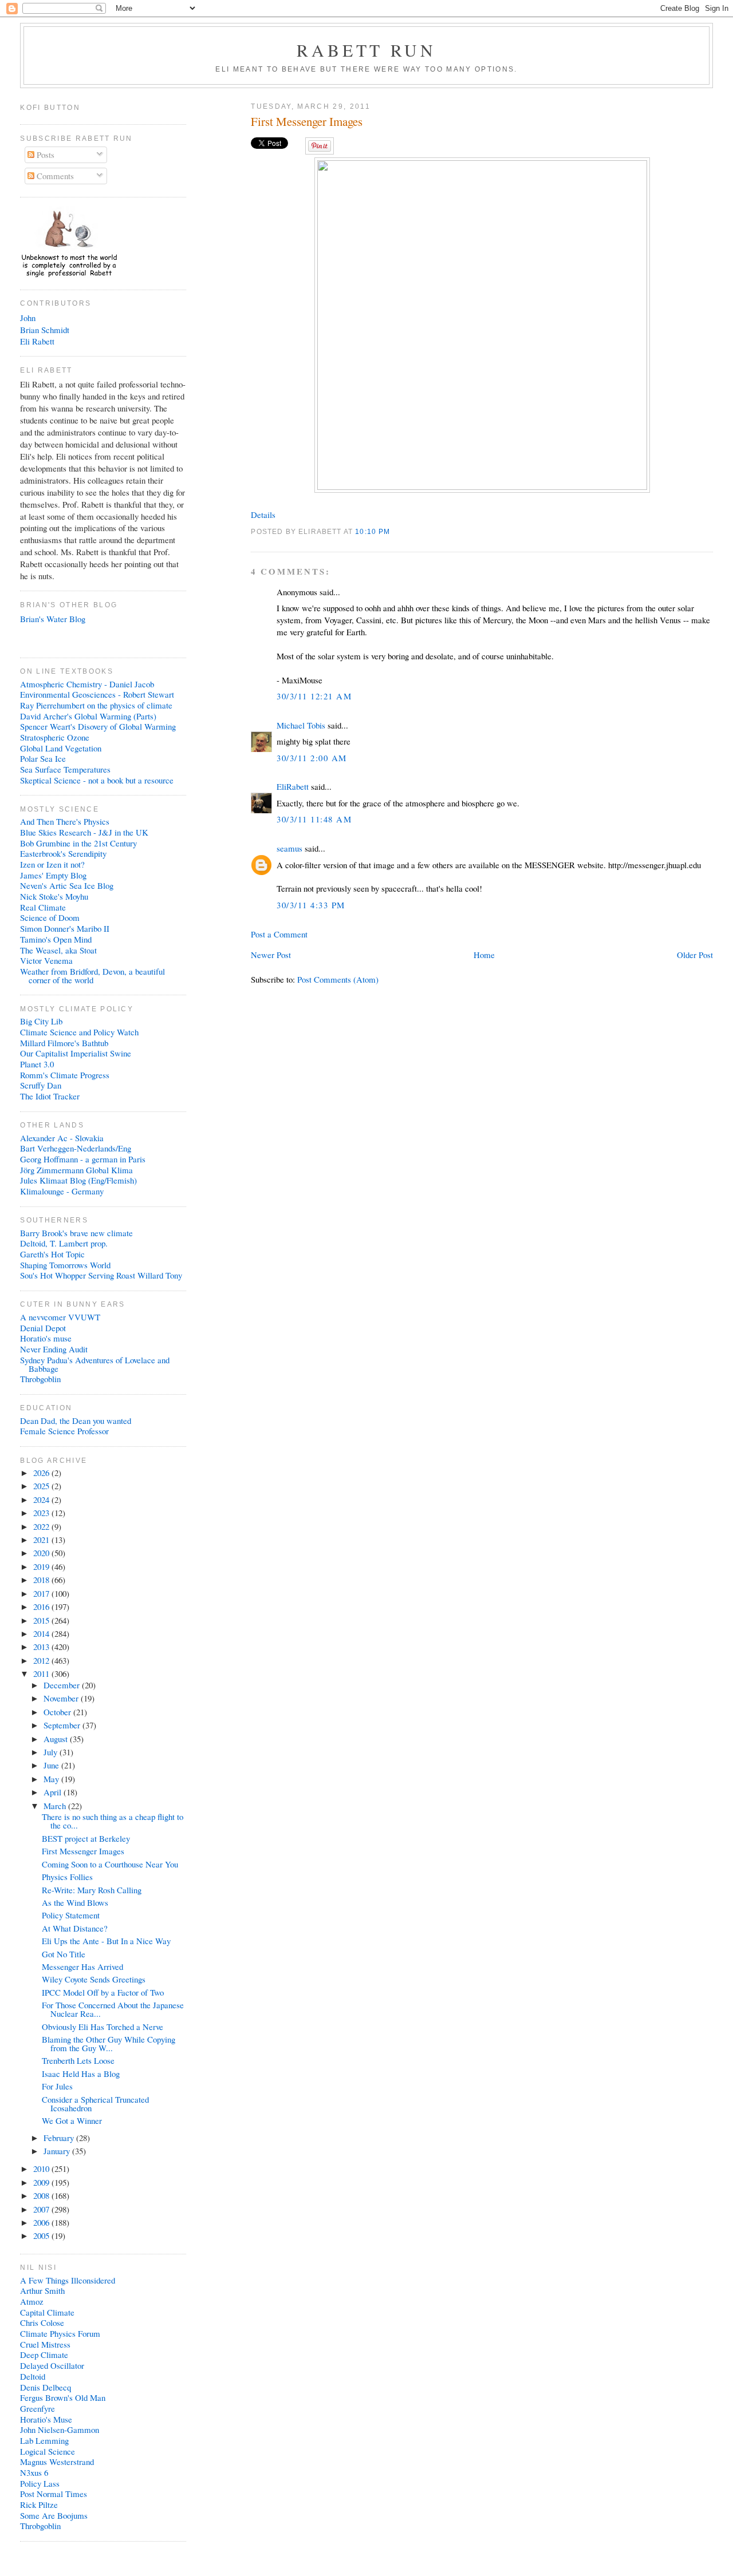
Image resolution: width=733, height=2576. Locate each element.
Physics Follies (67, 1877)
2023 (42, 1513)
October (58, 1712)
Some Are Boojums (54, 2515)
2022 (42, 1526)
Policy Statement (71, 1915)
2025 (42, 1486)
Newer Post (271, 955)
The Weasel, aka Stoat (58, 950)
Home (484, 955)
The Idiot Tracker (50, 1096)
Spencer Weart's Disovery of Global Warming (98, 726)
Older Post (695, 955)
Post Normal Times (54, 2494)
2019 (42, 1566)
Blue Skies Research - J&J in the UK (84, 832)
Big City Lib (41, 1021)
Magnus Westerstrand (57, 2462)
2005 (42, 2235)
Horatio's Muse (46, 2419)
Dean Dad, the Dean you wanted (76, 1420)
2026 (42, 1473)
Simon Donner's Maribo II (65, 928)
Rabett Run (367, 50)
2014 (42, 1633)
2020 (42, 1553)
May (52, 1779)
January (58, 2151)
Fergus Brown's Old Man (63, 2397)
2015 (42, 1620)
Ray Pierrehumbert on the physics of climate (96, 705)
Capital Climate (47, 2312)
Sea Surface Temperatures (65, 769)
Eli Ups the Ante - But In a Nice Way (106, 1941)
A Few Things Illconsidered (68, 2280)
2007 (42, 2209)
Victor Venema (46, 960)
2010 (42, 2169)
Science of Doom (50, 917)
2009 (42, 2182)
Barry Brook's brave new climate (76, 1233)
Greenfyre (38, 2408)
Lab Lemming (44, 2440)
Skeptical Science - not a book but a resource (97, 780)
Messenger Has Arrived (82, 1966)
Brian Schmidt (45, 330)
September (63, 1725)
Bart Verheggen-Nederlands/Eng (76, 1148)
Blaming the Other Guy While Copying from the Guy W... (109, 2043)
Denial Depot (43, 1328)
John (28, 318)
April (54, 1792)
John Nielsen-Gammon (60, 2429)
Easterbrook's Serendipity (63, 853)
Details (263, 515)
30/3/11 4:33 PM (311, 905)
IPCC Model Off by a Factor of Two (103, 1992)
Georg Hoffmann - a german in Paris (83, 1159)
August (57, 1739)
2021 (42, 1540)
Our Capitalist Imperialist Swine (76, 1053)
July (52, 1752)
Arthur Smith (42, 2290)
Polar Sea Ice (43, 758)
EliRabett (293, 786)
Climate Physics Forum (60, 2333)
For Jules (57, 2086)
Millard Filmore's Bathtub (64, 1043)
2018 (42, 1580)
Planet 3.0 (37, 1064)
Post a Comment (279, 934)
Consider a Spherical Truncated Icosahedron (95, 2104)
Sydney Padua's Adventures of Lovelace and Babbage (95, 1364)
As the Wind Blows (75, 1902)
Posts (44, 155)
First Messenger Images (307, 122)
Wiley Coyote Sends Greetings (94, 1979)
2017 (42, 1593)
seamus (289, 848)
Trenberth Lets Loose (78, 2060)
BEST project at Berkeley (86, 1838)
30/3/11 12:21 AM (314, 696)
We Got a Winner (72, 2120)
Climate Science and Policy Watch (79, 1032)
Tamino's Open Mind (56, 939)
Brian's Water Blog (53, 619)
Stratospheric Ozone (55, 737)
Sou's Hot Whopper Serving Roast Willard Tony (101, 1275)
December (63, 1685)
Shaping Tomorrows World (65, 1265)
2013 (42, 1647)
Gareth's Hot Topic (52, 1254)
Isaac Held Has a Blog (81, 2074)
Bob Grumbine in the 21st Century (78, 843)
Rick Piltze (39, 2504)
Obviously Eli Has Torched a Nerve (103, 2027)
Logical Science (48, 2451)
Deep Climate (44, 2355)
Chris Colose (42, 2322)
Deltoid (33, 2376)
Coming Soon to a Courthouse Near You (110, 1864)
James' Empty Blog (53, 875)
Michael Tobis (301, 725)
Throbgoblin (40, 1379)
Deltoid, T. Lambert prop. (64, 1243)
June (52, 1765)
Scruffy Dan (41, 1085)
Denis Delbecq (46, 2387)
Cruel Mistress (45, 2344)
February (60, 2138)
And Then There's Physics (65, 821)
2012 (42, 1660)
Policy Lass (40, 2483)
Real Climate (43, 907)
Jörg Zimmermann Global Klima (76, 1170)
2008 (42, 2195)
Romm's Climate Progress (65, 1075)
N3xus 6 (34, 2472)
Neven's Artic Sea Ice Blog (67, 885)
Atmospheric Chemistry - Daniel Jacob (87, 684)
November (62, 1698)
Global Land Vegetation (61, 748)
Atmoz (32, 2301)
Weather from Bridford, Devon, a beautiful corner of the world (92, 976)
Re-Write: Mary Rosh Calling (92, 1890)
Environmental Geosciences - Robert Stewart (97, 694)
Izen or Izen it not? (52, 864)
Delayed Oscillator (52, 2365)
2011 (42, 1673)
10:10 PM (373, 531)
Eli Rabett (37, 341)
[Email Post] (394, 531)
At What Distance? (75, 1928)
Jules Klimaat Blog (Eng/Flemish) (78, 1180)
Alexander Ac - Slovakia (62, 1138)
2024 (42, 1499)
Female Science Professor (64, 1431)
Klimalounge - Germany (62, 1191)
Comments (54, 176)
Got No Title (64, 1954)
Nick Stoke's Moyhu (54, 896)
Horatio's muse (46, 1338)
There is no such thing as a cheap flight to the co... (113, 1821)
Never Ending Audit (54, 1349)
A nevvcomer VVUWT (60, 1317)
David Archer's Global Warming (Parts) (88, 716)
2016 (42, 1606)
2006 (42, 2222)
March (56, 1806)
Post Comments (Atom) (338, 979)
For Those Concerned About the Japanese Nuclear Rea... (113, 2009)
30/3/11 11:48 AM (314, 819)
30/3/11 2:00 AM (312, 758)
